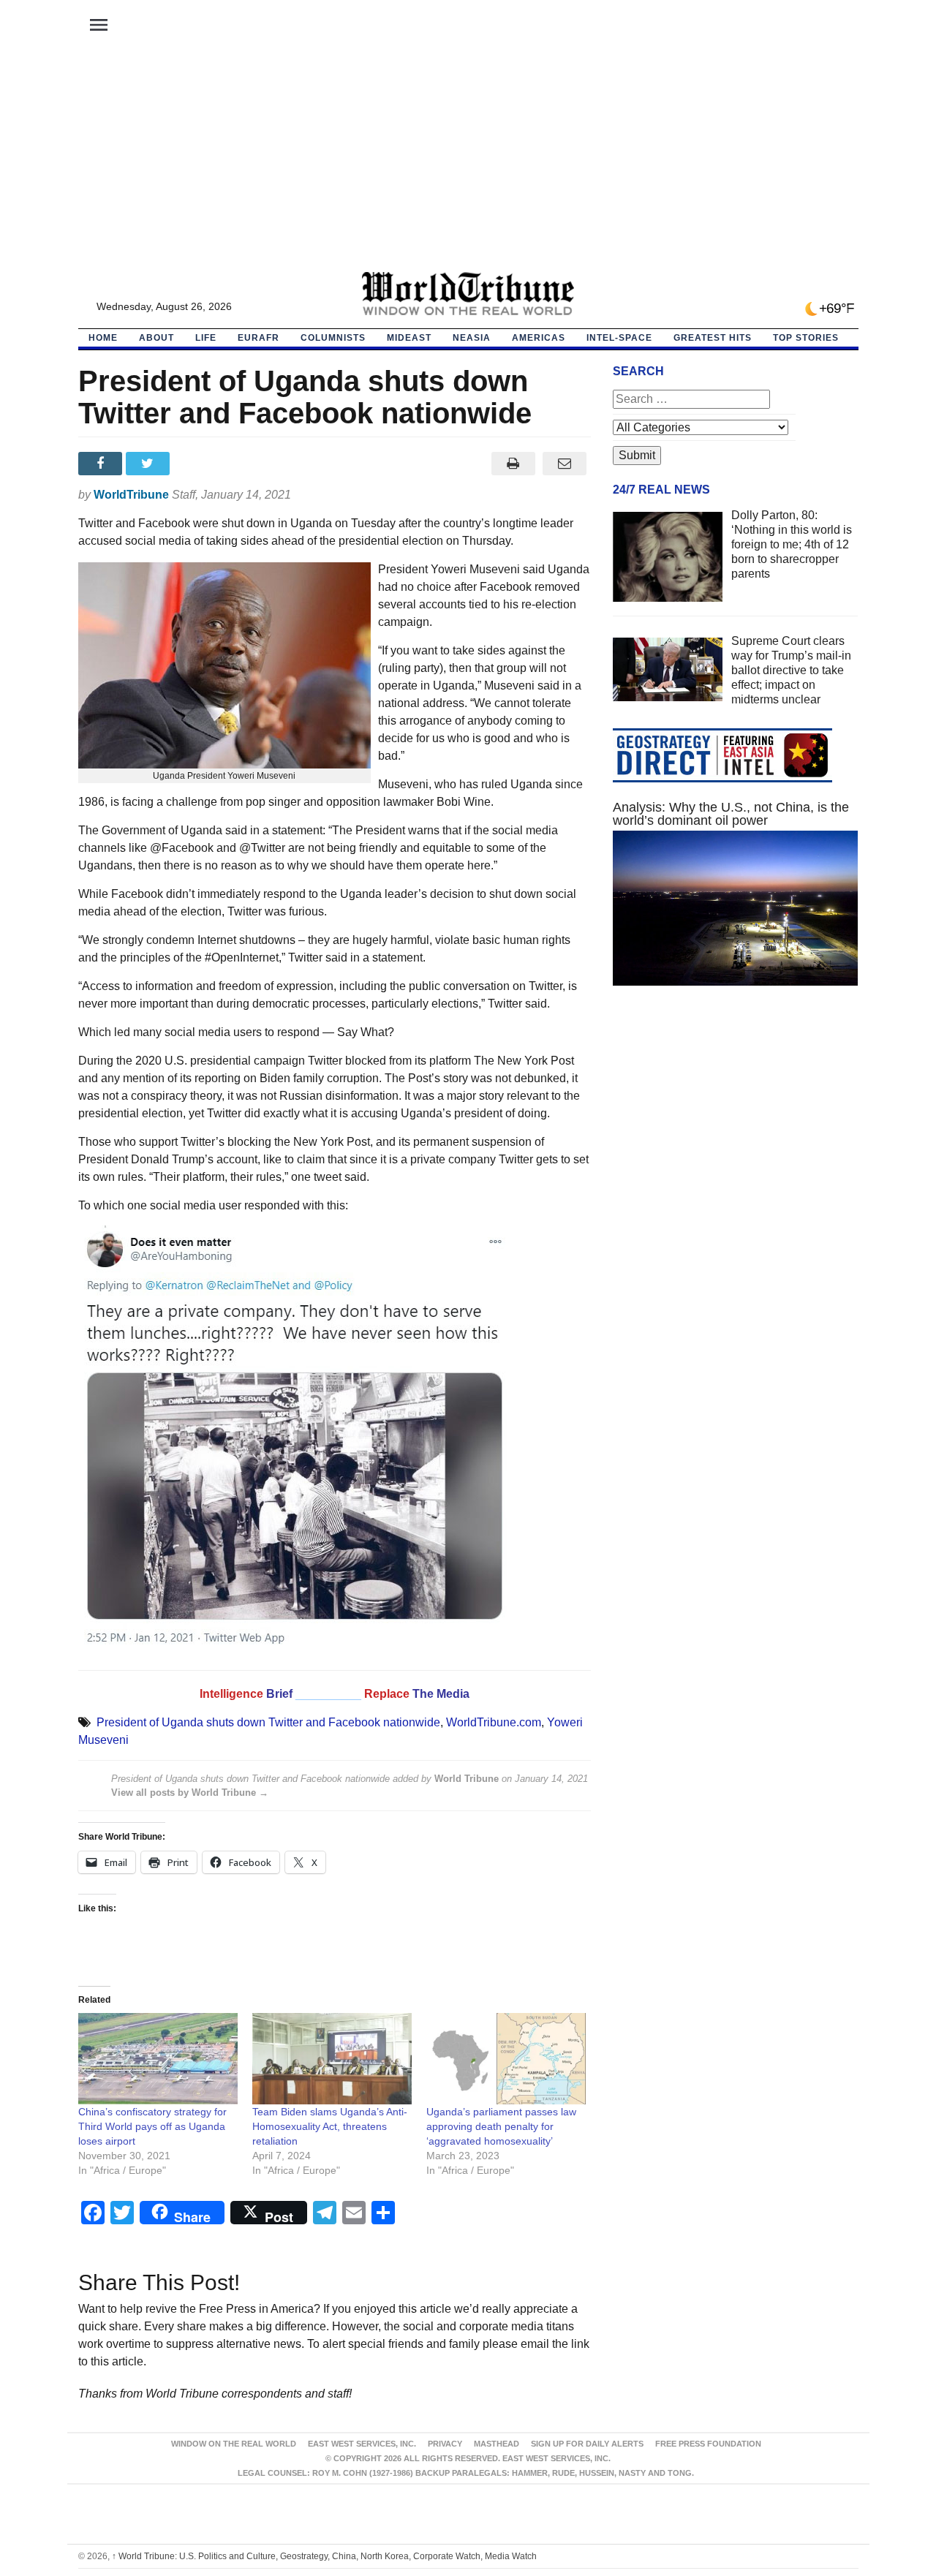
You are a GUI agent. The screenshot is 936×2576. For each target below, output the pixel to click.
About (156, 338)
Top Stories (806, 338)
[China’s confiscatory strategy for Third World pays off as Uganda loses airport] (158, 2059)
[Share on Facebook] (102, 464)
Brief (281, 1694)
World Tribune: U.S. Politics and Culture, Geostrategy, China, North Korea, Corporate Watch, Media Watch (324, 2556)
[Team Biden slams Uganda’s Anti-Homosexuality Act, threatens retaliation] (332, 2059)
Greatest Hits (713, 338)
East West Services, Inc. (362, 2444)
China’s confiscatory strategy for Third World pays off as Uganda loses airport (152, 2126)
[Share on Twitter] (150, 464)
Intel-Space (619, 338)
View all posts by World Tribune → (190, 1793)
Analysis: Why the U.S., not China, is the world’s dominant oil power (731, 814)
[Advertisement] (468, 162)
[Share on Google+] (197, 464)
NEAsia (472, 338)
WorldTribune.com (494, 1722)
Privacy (445, 2444)
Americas (539, 338)
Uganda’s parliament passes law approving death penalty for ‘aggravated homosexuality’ (501, 2126)
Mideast (409, 338)
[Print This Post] (513, 464)
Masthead (497, 2444)
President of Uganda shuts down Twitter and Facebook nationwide (268, 1722)
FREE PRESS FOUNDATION (708, 2444)
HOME (103, 338)
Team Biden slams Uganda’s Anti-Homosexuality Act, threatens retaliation (330, 2126)
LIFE (206, 338)
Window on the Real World (234, 2444)
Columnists (333, 338)
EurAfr (258, 338)
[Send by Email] (565, 464)
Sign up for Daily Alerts (587, 2444)
